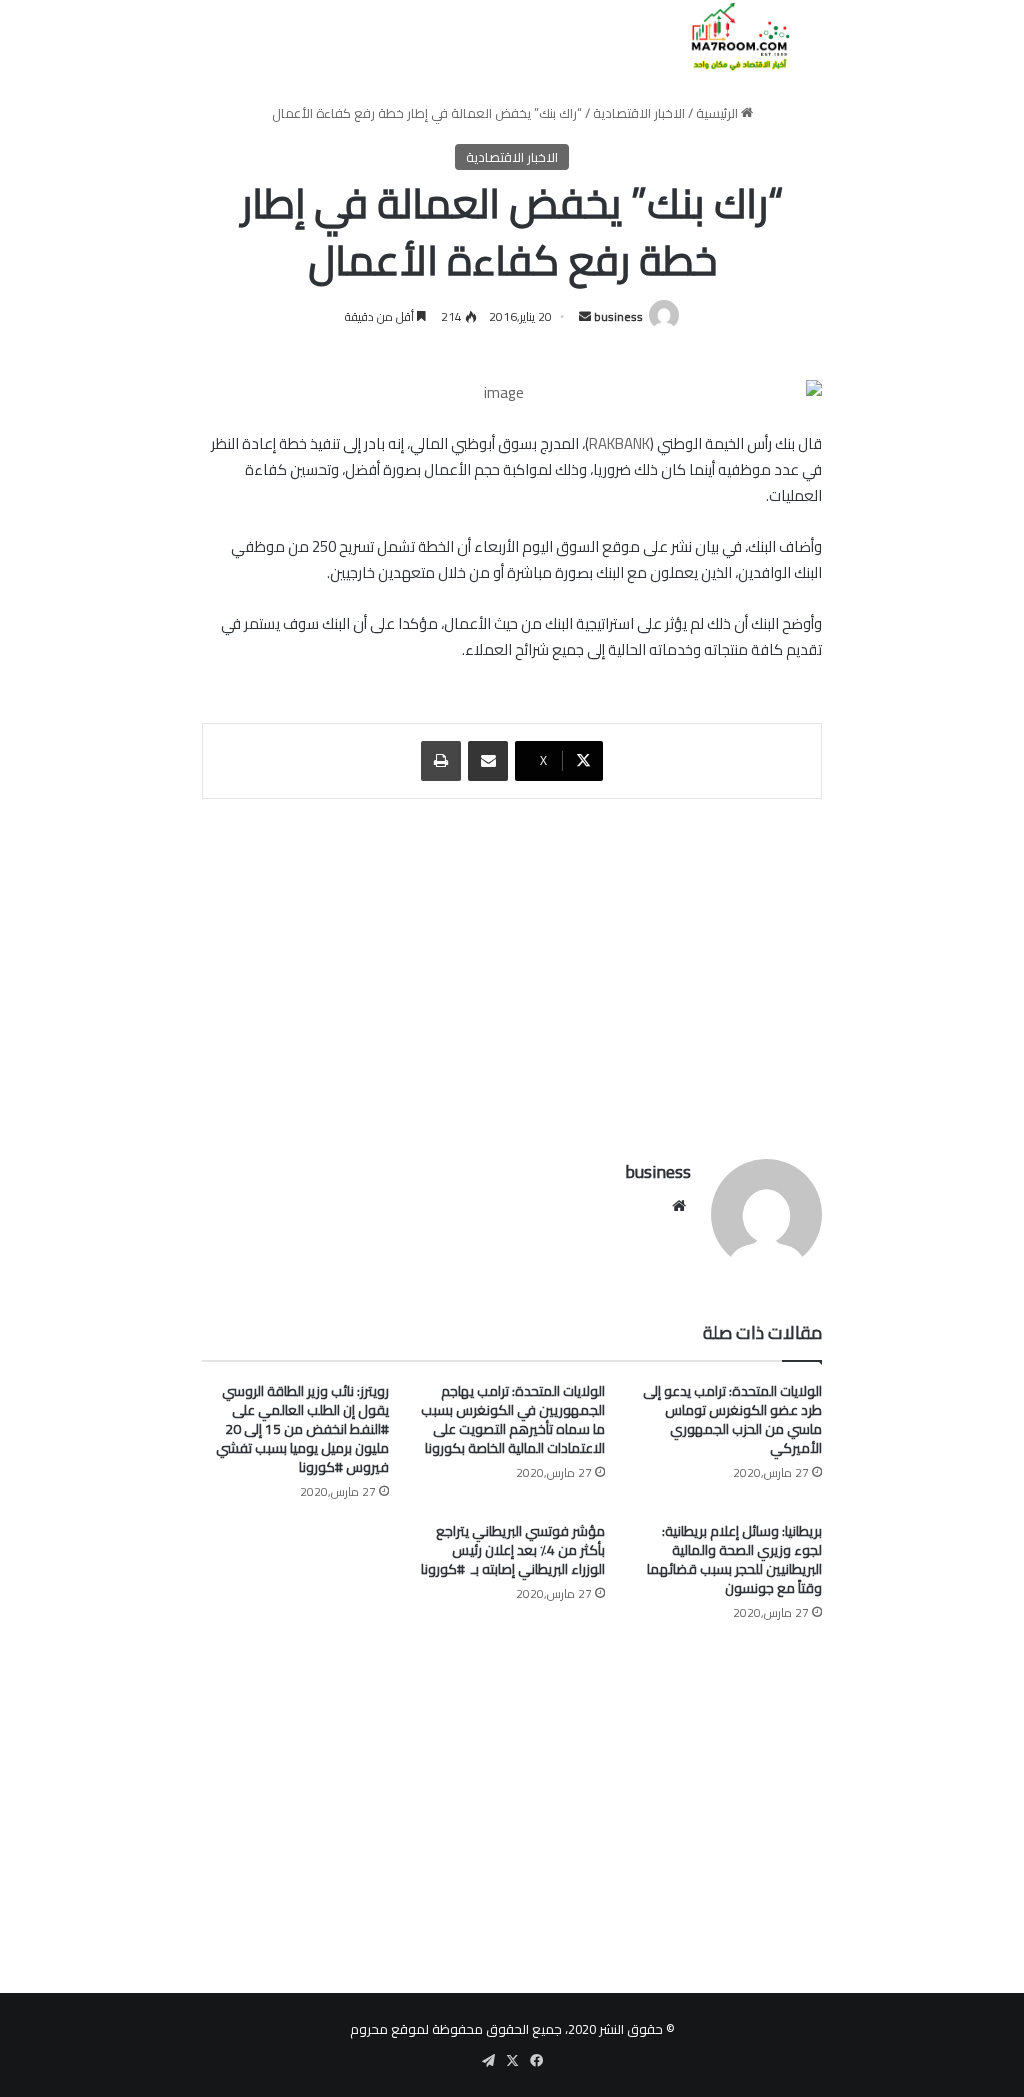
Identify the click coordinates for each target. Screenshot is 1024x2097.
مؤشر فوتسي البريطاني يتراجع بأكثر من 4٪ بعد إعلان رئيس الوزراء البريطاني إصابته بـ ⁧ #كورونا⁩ (513, 1550)
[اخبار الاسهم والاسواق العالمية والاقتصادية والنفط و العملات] (728, 36)
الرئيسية (718, 113)
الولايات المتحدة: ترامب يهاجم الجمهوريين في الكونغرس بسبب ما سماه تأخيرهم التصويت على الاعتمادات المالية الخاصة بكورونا (513, 1419)
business (618, 316)
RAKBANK (619, 443)
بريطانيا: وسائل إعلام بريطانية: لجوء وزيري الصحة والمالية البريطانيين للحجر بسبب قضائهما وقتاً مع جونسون (734, 1559)
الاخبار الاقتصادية (639, 113)
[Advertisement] (512, 969)
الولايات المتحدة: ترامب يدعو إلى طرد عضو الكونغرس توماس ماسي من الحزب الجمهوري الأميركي (732, 1419)
